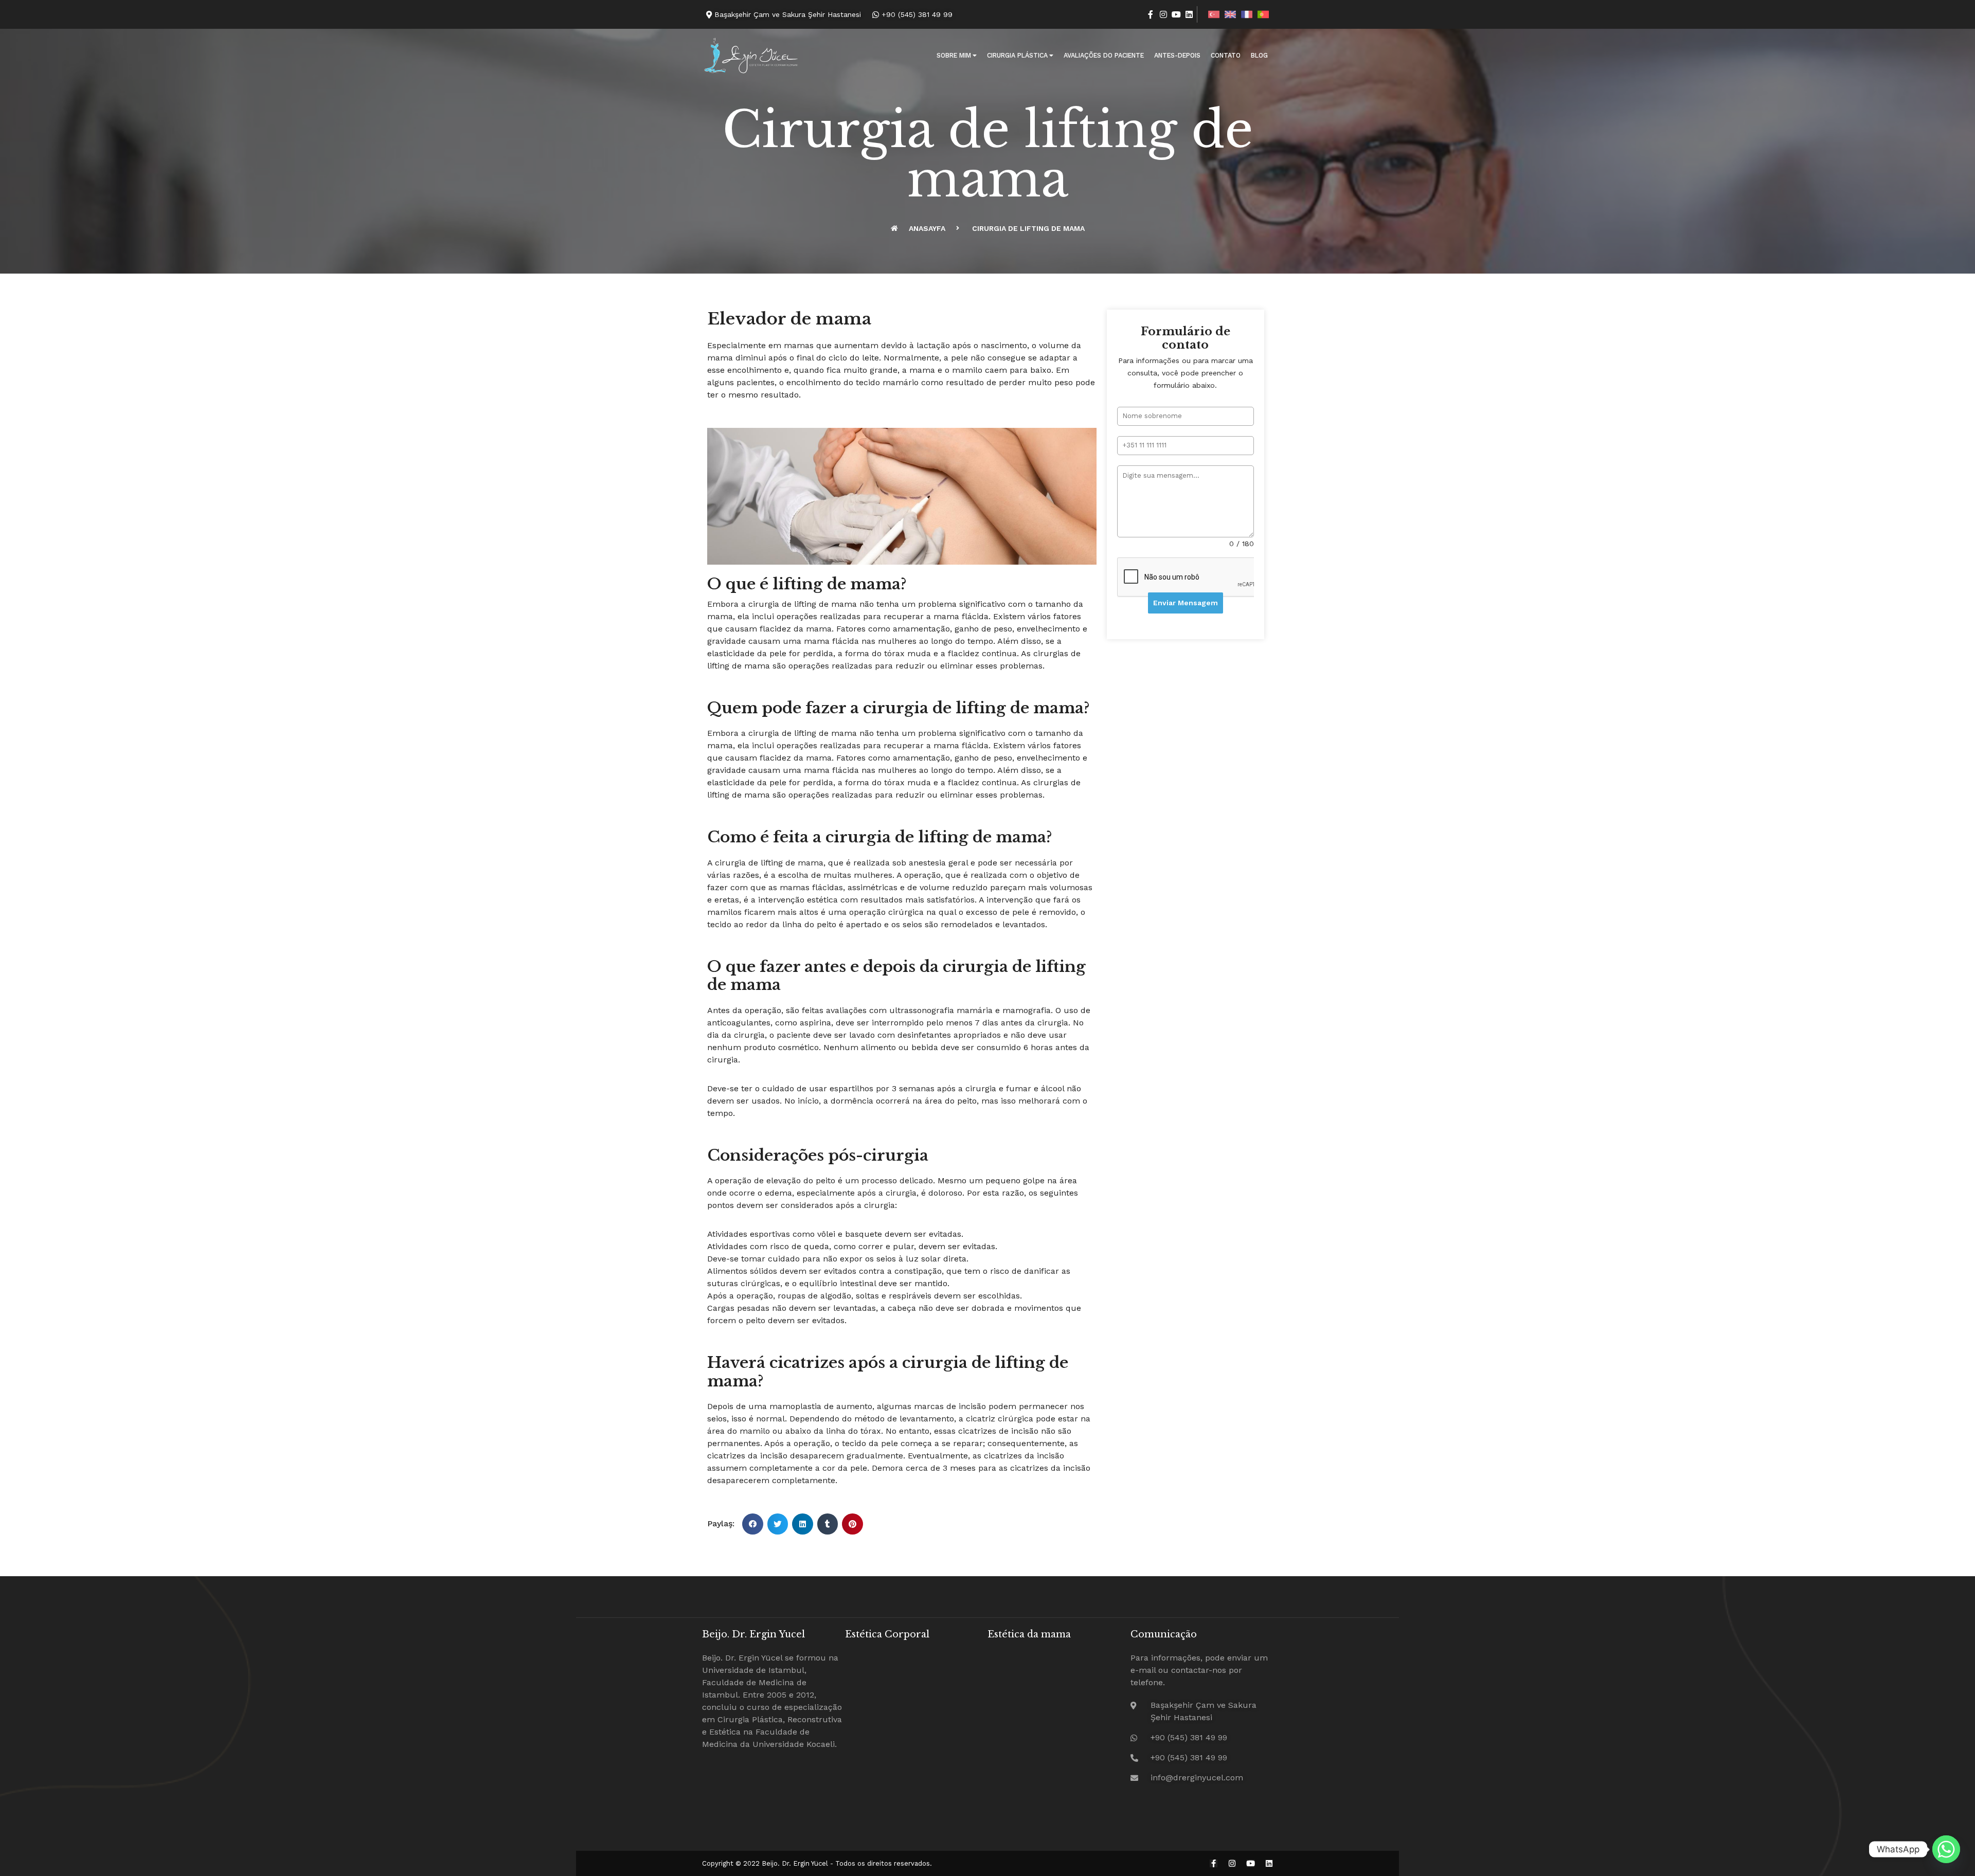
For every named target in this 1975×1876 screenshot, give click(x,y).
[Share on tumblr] (828, 1524)
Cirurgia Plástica (1017, 55)
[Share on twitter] (778, 1524)
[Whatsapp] (1946, 1849)
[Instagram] (1163, 14)
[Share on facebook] (753, 1524)
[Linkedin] (1189, 14)
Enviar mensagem (1186, 603)
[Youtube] (1176, 14)
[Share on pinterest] (852, 1524)
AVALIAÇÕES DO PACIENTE (1104, 55)
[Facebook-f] (1151, 14)
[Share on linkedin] (803, 1524)
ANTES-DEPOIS (1177, 55)
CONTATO (1226, 55)
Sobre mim (954, 55)
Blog (1259, 55)
